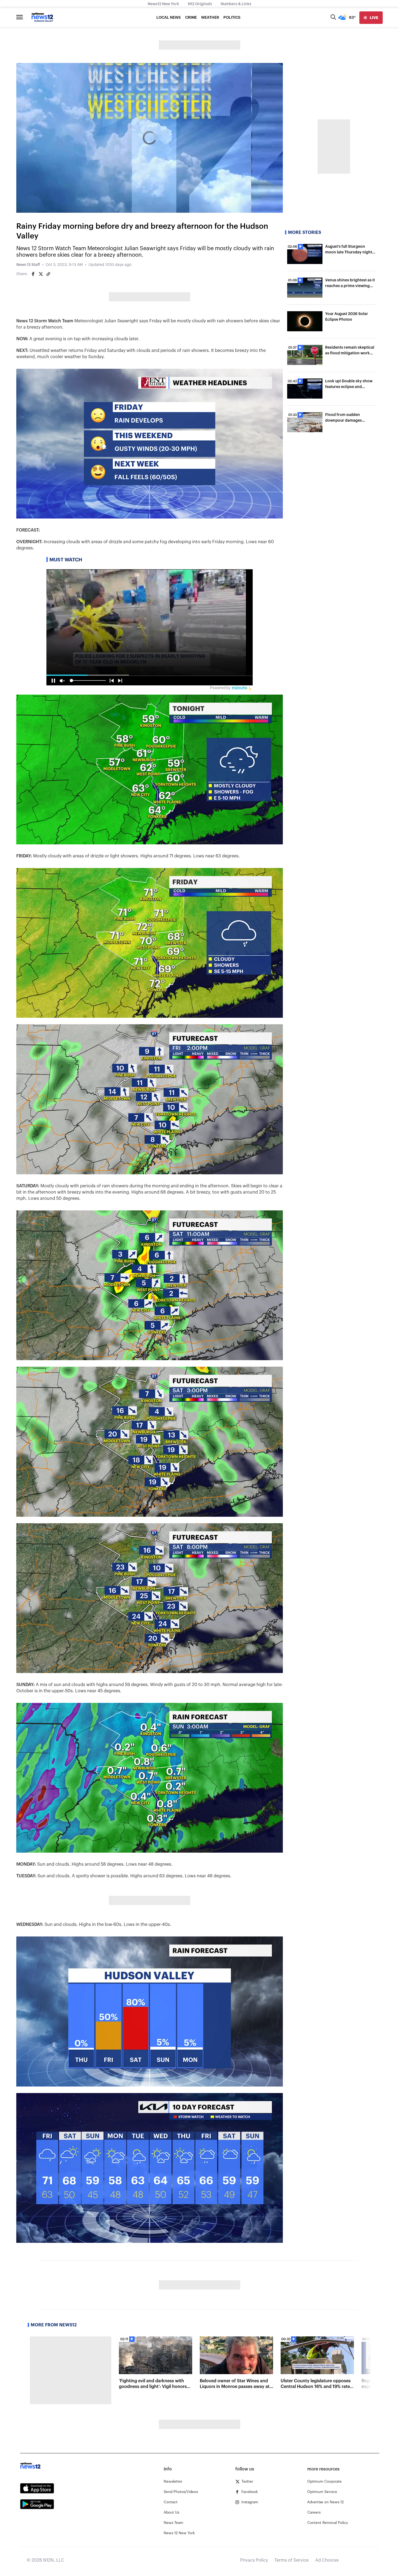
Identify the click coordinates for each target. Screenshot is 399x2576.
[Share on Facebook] (33, 274)
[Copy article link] (48, 274)
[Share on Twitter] (41, 274)
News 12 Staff (28, 265)
